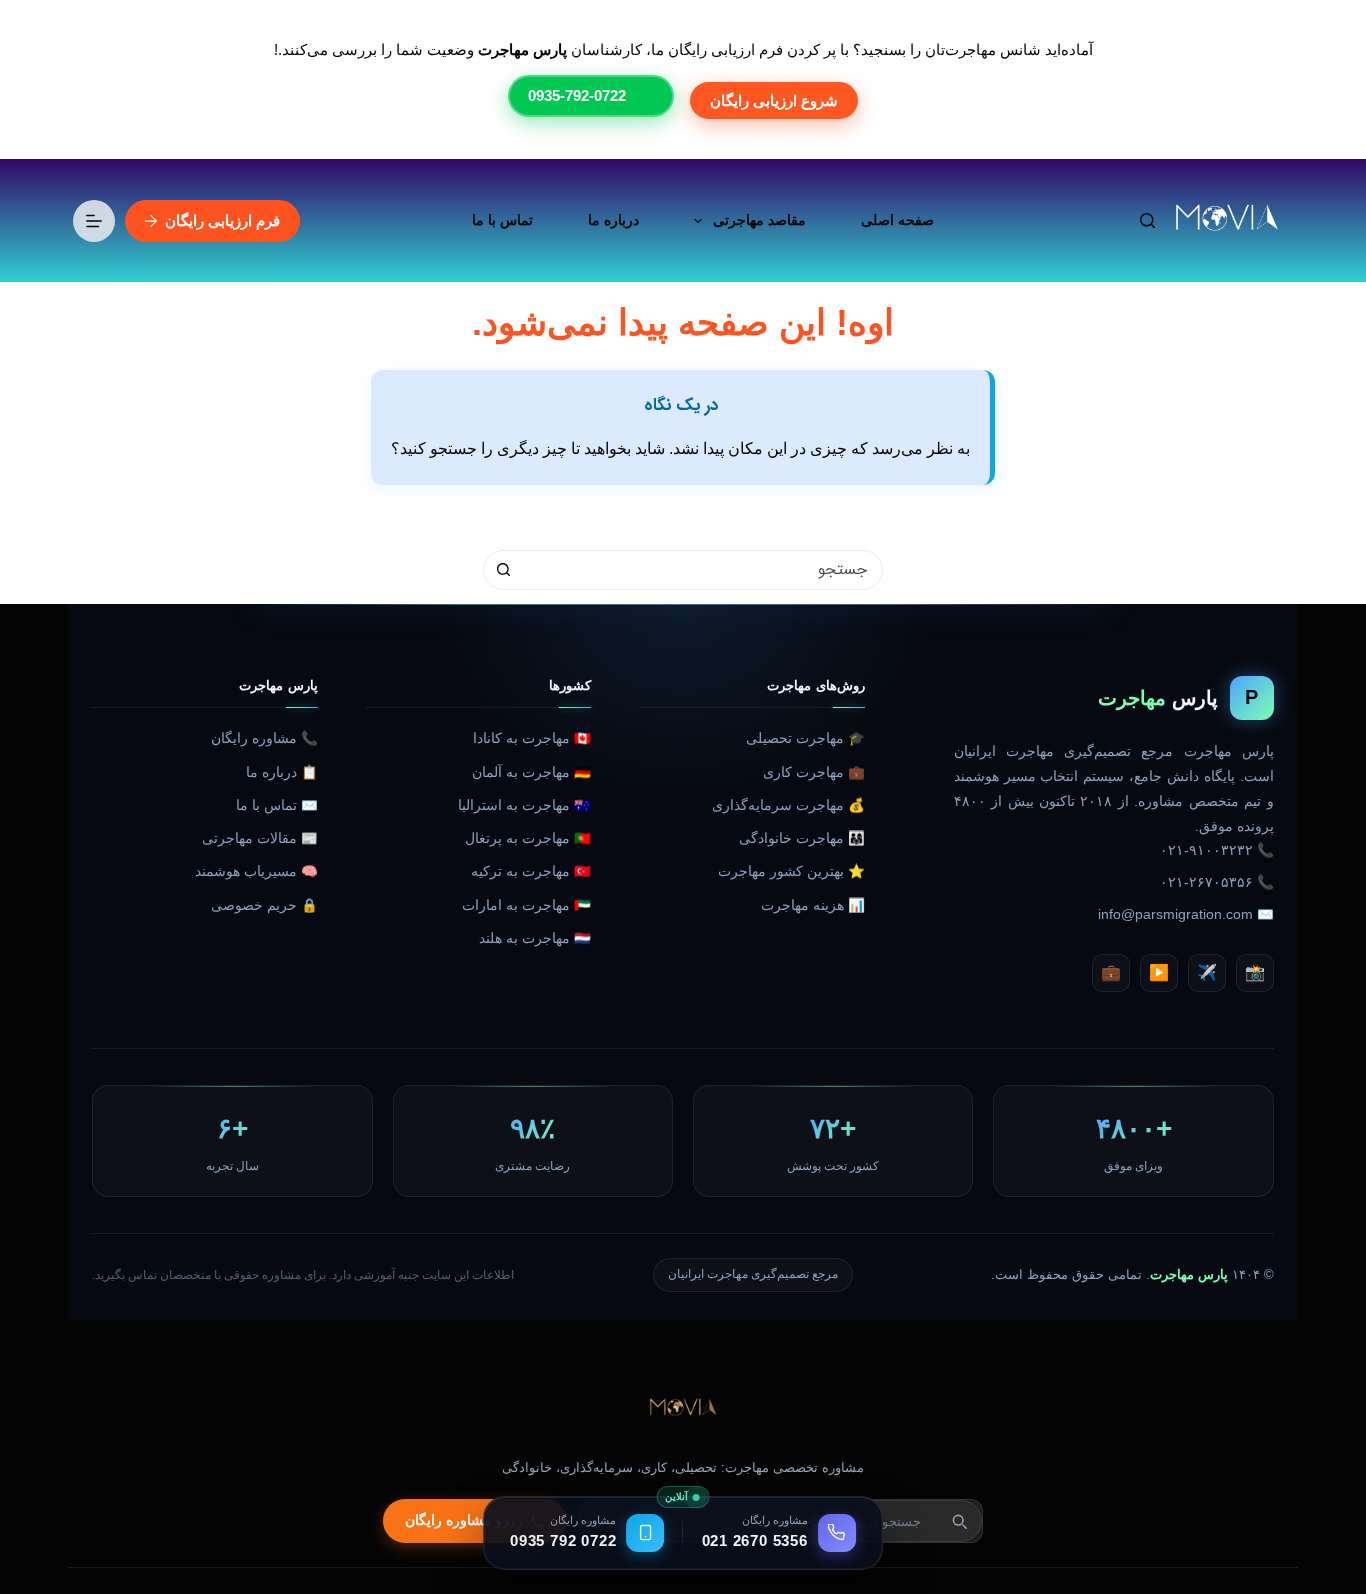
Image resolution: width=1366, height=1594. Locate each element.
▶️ (1159, 972)
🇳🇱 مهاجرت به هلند (535, 938)
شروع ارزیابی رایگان (774, 100)
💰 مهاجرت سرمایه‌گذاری (788, 805)
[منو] (94, 221)
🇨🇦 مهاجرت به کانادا (532, 738)
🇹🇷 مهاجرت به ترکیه (531, 871)
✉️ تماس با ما (277, 805)
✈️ (1207, 972)
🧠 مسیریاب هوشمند (256, 871)
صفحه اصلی (897, 220)
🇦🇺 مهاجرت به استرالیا (524, 805)
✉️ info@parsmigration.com (1186, 914)
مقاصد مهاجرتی (759, 220)
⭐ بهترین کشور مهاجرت (791, 871)
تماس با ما (502, 220)
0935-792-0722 (577, 95)
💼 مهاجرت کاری (814, 772)
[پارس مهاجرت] (683, 1409)
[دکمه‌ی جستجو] (503, 570)
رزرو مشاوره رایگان (464, 1520)
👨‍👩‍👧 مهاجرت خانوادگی (802, 838)
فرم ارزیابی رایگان (222, 220)
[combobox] (702, 570)
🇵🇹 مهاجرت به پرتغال (528, 838)
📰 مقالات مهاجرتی (260, 838)
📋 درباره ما (282, 772)
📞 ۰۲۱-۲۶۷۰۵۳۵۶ (1217, 882)
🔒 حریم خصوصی (264, 905)
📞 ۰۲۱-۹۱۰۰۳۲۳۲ (1217, 850)
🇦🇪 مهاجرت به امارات (526, 905)
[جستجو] (1147, 220)
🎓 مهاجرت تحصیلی (805, 738)
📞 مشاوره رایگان (264, 738)
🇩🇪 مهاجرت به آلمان (531, 772)
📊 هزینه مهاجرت (813, 905)
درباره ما (613, 220)
